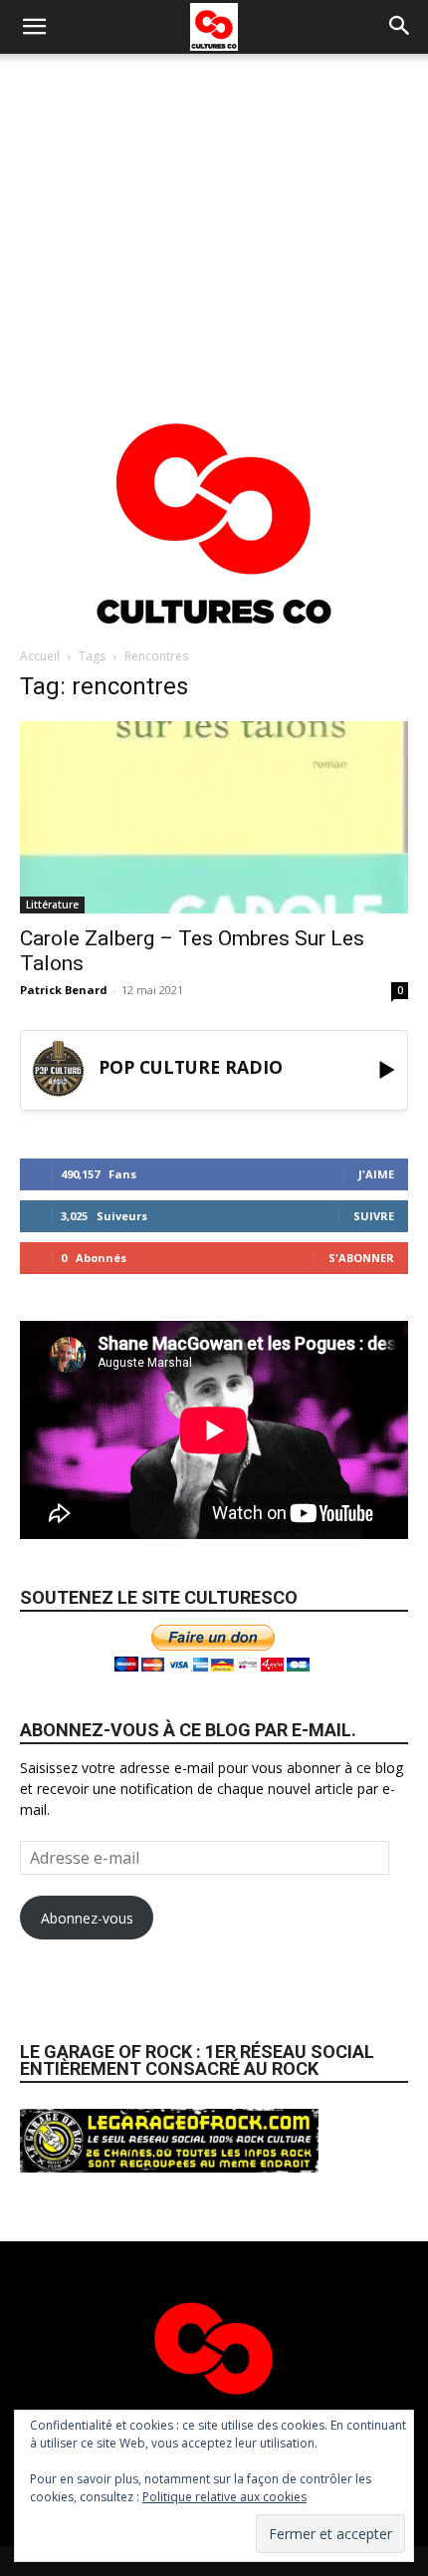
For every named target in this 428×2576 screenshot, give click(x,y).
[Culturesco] (214, 511)
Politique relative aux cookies (224, 2497)
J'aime (376, 1174)
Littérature (52, 904)
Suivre (374, 1216)
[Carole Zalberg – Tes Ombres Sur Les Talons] (214, 817)
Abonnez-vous (87, 1918)
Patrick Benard (64, 990)
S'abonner (361, 1258)
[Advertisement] (214, 220)
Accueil (40, 656)
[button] (34, 27)
